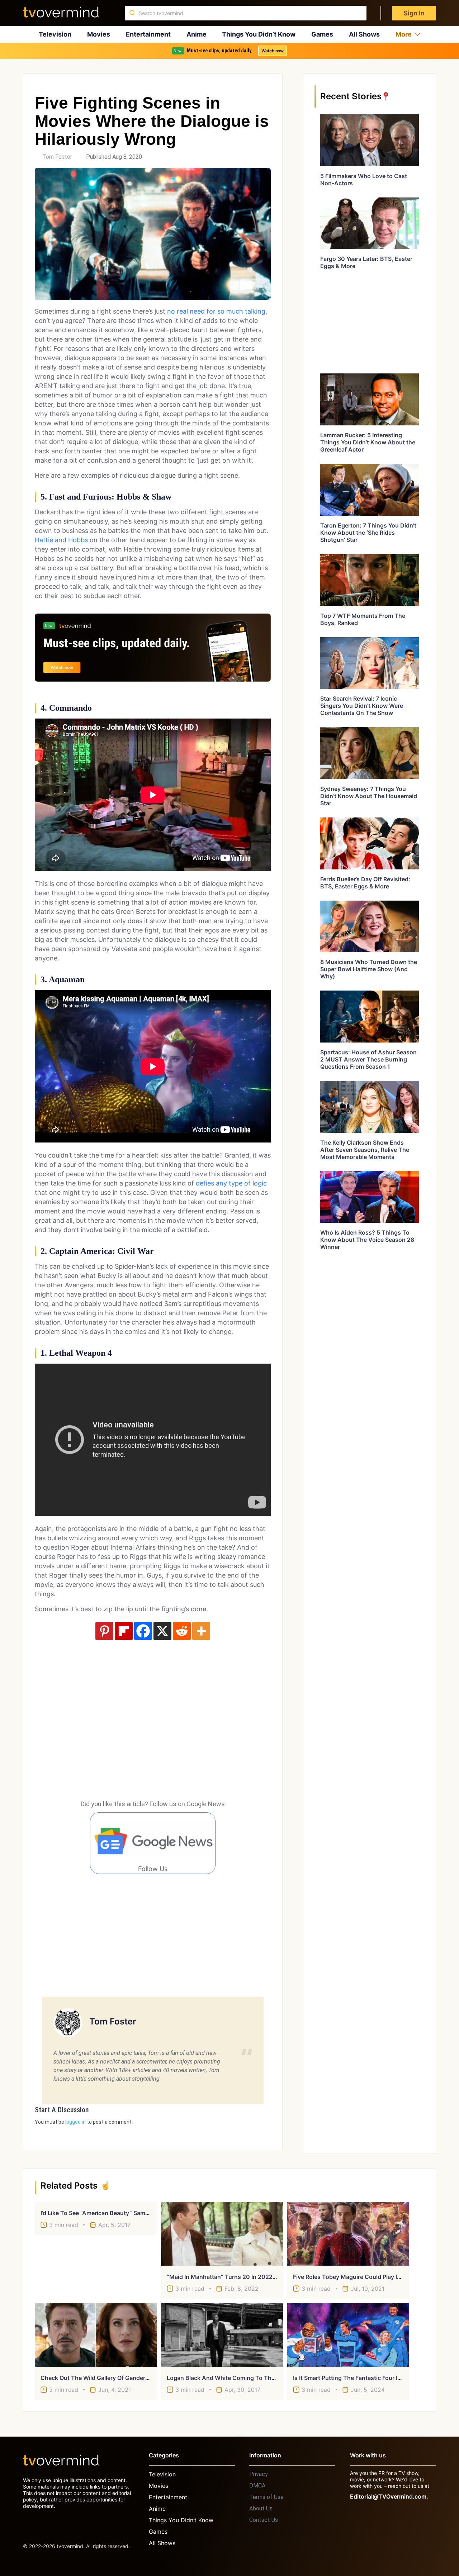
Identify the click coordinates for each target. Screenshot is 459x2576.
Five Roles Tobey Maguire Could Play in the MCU (361, 2277)
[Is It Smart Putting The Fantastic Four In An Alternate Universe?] (348, 2335)
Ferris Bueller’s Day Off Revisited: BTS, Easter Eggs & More (365, 883)
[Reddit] (182, 1631)
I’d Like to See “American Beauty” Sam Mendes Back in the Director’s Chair (143, 2213)
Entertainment (148, 34)
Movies (99, 34)
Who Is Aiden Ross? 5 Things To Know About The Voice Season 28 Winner (367, 1240)
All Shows (364, 34)
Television (55, 34)
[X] (162, 1631)
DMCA (257, 2486)
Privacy (259, 2474)
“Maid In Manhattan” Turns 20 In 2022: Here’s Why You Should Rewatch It (268, 2277)
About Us (261, 2508)
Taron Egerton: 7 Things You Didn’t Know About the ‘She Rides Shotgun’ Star (368, 533)
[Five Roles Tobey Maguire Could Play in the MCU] (348, 2234)
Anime (197, 34)
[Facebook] (143, 1631)
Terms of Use (266, 2497)
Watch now (273, 51)
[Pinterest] (104, 1631)
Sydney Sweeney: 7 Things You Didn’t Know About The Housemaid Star (369, 796)
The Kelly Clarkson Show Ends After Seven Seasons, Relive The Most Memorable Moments (365, 1150)
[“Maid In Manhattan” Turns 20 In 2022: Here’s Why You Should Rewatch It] (222, 2234)
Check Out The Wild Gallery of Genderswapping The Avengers (126, 2378)
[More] (201, 1631)
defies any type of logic (231, 1183)
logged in (75, 2122)
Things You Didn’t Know (259, 34)
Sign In (414, 13)
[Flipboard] (124, 1631)
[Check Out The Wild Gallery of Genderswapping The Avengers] (96, 2335)
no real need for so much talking (215, 311)
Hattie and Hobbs (61, 540)
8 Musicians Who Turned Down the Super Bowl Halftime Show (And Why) (369, 969)
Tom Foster (57, 157)
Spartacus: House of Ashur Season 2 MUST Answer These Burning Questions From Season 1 (368, 1059)
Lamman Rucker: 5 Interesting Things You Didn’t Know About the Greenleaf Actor (368, 442)
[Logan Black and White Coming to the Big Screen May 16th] (222, 2335)
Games (322, 34)
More (404, 34)
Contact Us (264, 2520)
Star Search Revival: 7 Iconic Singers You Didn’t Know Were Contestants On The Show (362, 706)
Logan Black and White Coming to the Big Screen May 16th (250, 2378)
